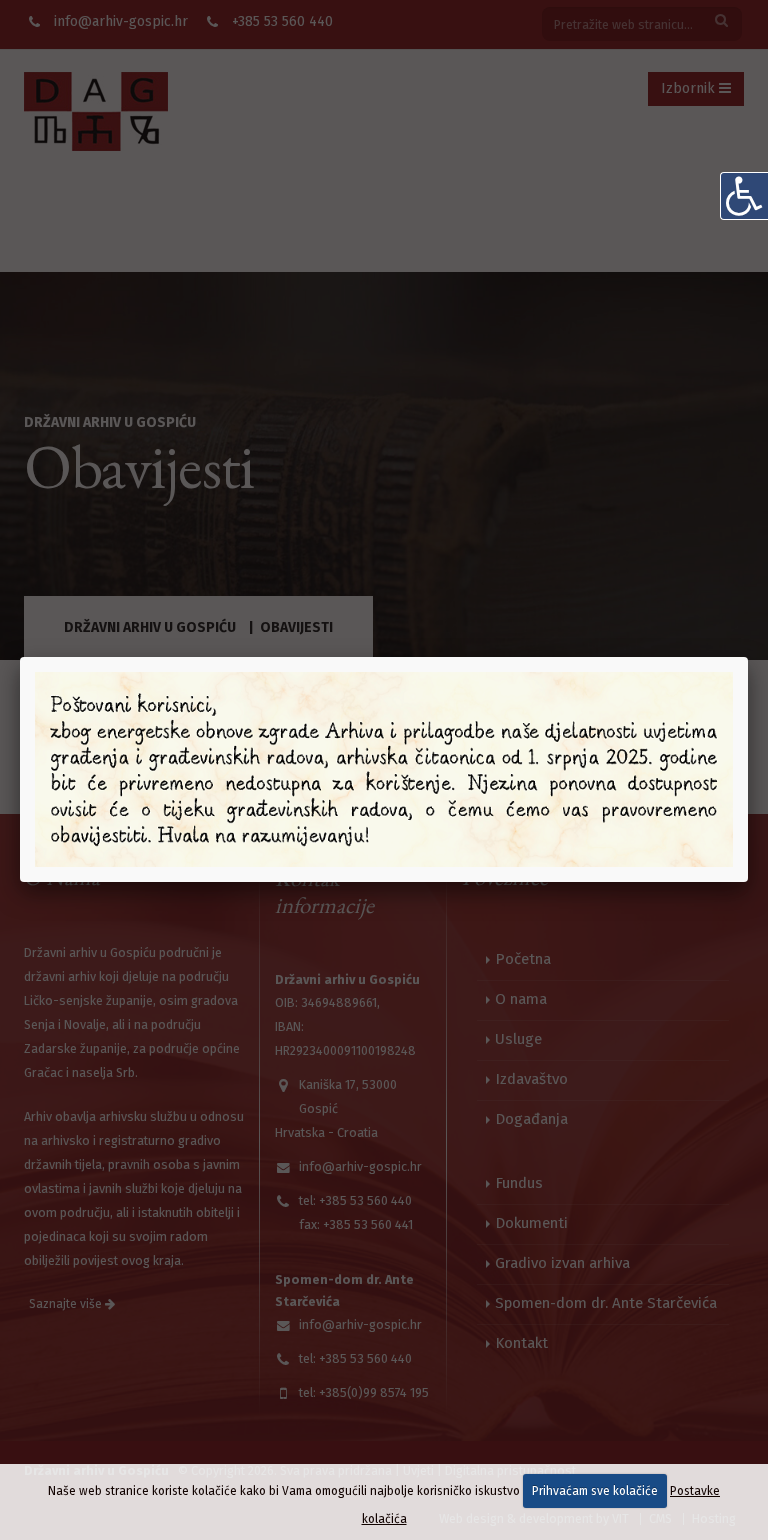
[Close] (748, 657)
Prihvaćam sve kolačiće (595, 1491)
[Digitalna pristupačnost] (744, 196)
